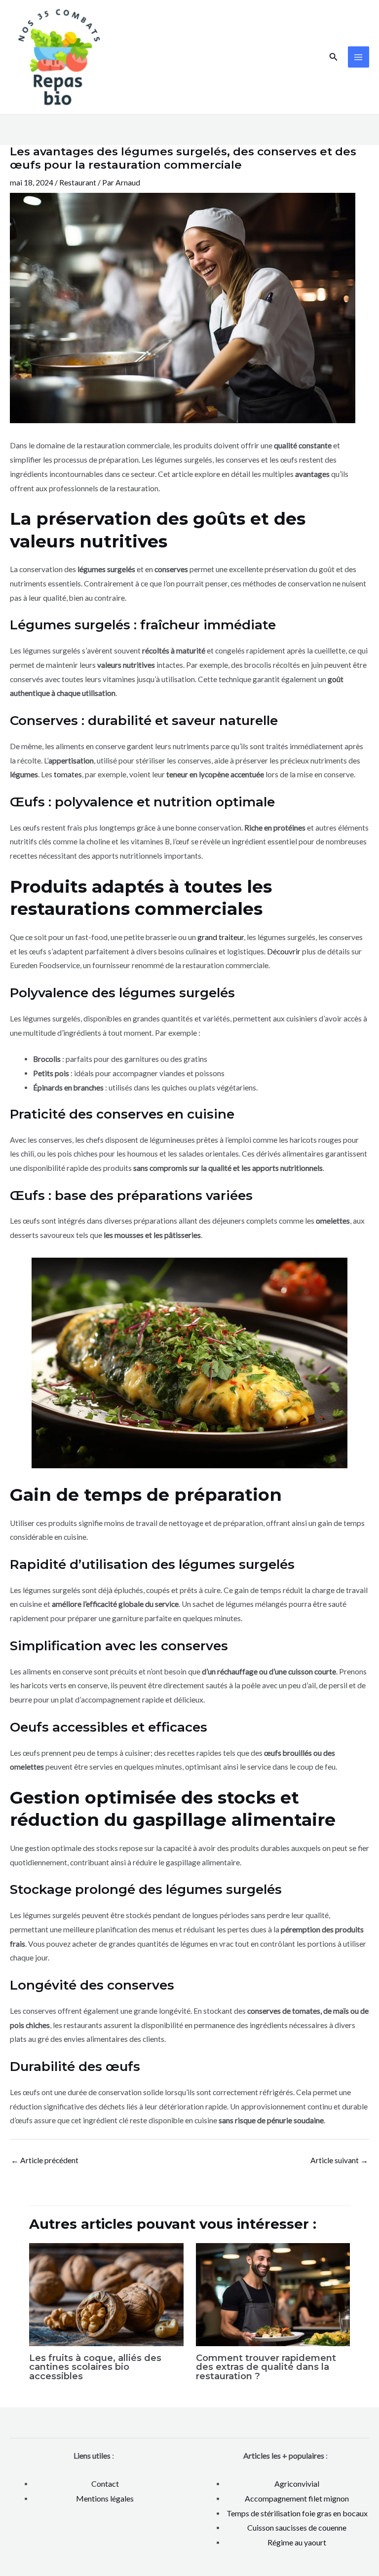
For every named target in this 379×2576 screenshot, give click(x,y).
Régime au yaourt (297, 2542)
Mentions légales (105, 2498)
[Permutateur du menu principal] (359, 57)
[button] (334, 57)
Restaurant (78, 182)
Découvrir (284, 951)
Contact (105, 2484)
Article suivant (339, 2160)
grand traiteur (221, 937)
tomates (68, 774)
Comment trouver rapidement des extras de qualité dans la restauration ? (266, 2367)
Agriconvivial (297, 2484)
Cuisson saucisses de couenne (297, 2527)
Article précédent (45, 2160)
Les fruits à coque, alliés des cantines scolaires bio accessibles (95, 2367)
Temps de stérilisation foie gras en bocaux (297, 2513)
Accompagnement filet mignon (297, 2498)
